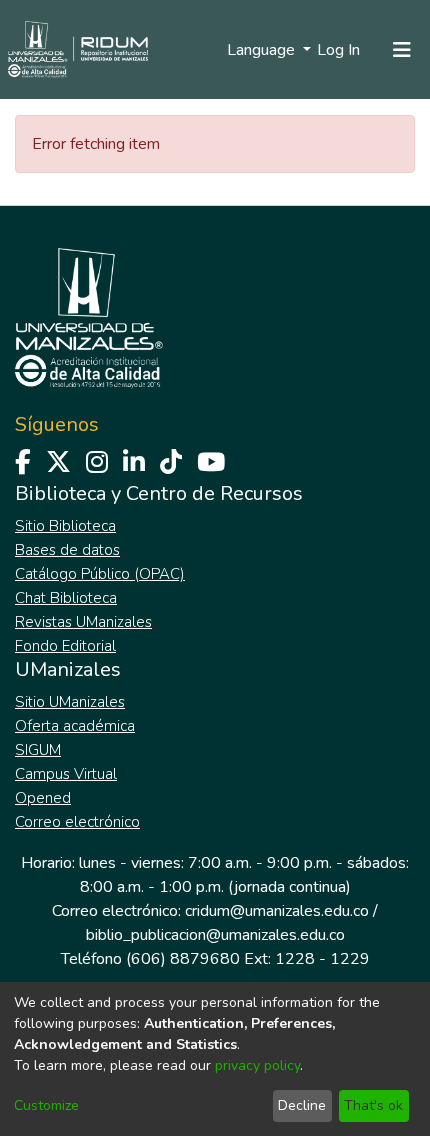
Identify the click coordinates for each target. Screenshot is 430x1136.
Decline (302, 1105)
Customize (46, 1105)
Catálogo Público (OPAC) (100, 574)
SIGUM (38, 750)
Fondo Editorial (65, 646)
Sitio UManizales (70, 702)
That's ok (373, 1105)
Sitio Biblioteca (65, 526)
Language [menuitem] (263, 50)
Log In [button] (339, 50)
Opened (43, 798)
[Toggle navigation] (402, 50)
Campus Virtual (66, 774)
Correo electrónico (77, 822)
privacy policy (257, 1065)
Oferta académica (75, 726)
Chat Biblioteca (66, 598)
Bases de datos (67, 550)
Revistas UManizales (83, 622)
